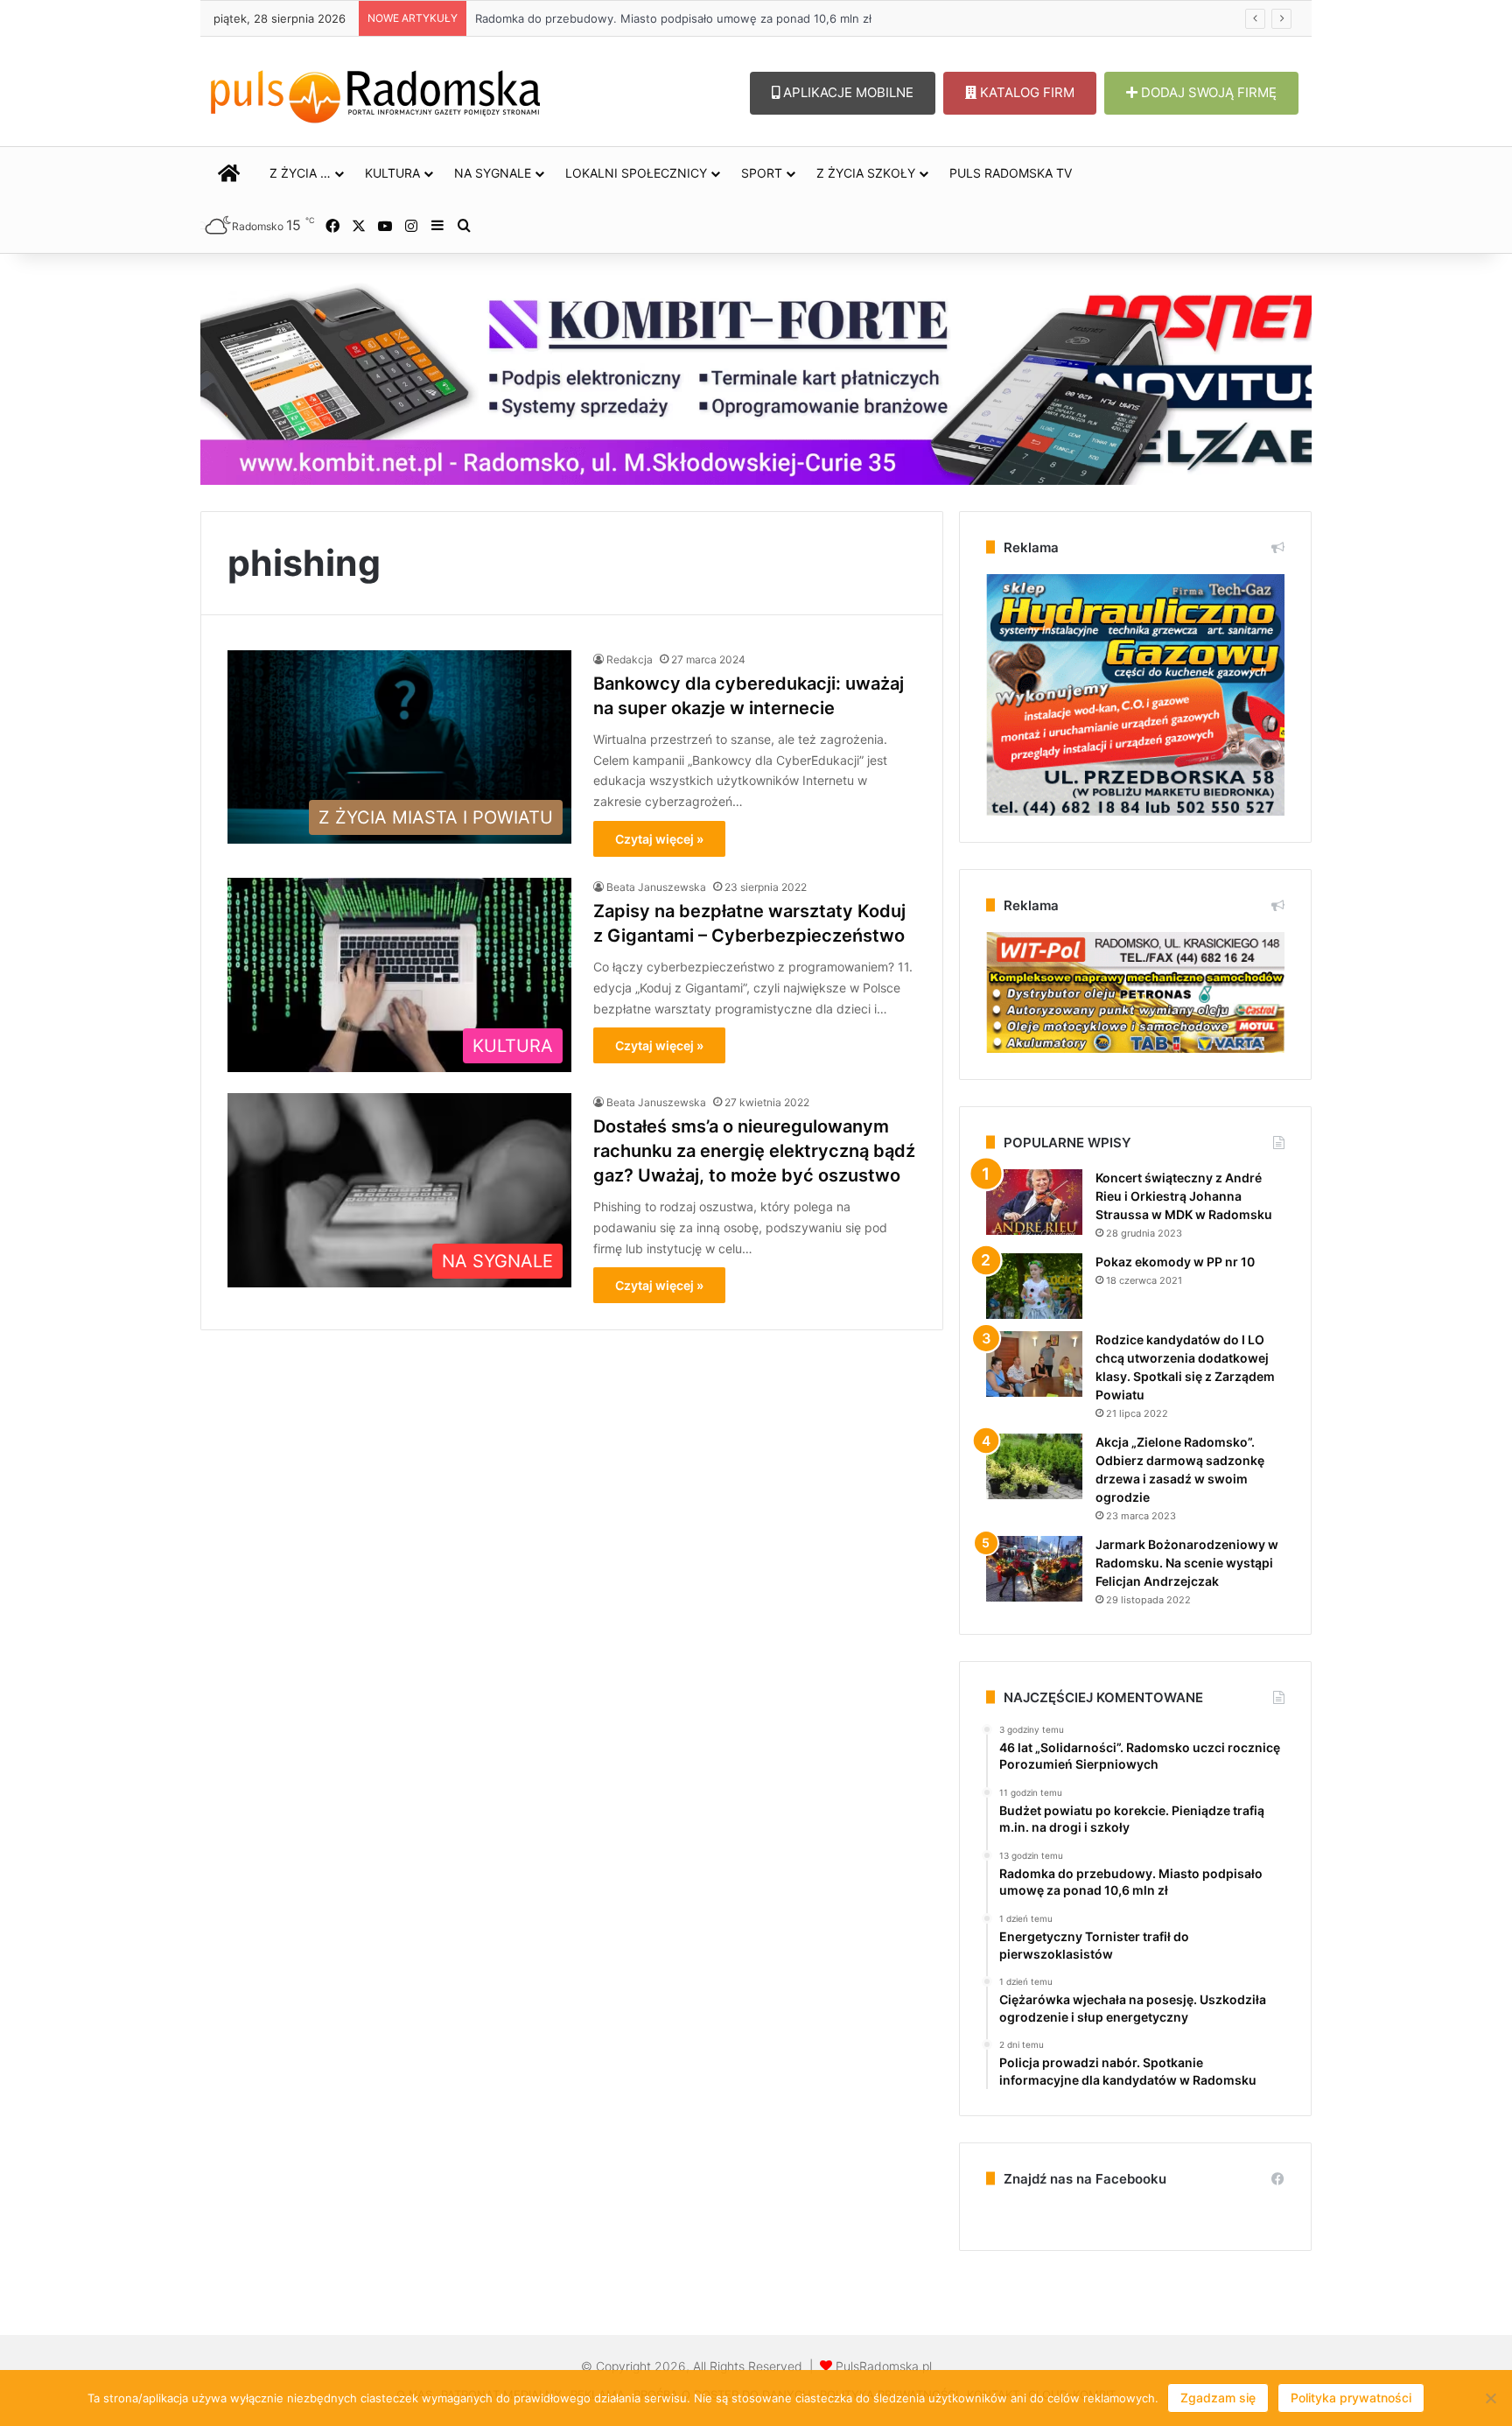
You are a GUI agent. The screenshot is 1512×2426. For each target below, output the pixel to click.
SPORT (762, 173)
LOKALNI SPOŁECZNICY (636, 173)
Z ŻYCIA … (300, 173)
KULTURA (392, 173)
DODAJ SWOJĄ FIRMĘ (1207, 92)
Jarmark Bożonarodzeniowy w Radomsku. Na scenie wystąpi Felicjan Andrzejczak (1187, 1563)
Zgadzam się (1218, 2398)
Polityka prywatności (1351, 2398)
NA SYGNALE (493, 173)
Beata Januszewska (656, 887)
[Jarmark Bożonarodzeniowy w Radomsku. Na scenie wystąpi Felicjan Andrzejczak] (1034, 1569)
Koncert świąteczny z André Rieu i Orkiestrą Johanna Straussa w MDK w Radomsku (1184, 1196)
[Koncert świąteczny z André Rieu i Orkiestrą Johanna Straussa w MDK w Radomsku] (1034, 1202)
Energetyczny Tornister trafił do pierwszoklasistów (614, 18)
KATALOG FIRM (1025, 92)
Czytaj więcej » (659, 839)
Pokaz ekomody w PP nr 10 (1175, 1262)
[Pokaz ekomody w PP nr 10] (1034, 1286)
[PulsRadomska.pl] (375, 93)
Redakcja (630, 659)
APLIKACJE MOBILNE (847, 92)
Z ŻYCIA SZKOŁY (866, 173)
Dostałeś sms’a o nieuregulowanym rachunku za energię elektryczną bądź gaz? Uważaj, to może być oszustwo (754, 1151)
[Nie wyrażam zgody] (1490, 2398)
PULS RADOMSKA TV (1011, 173)
